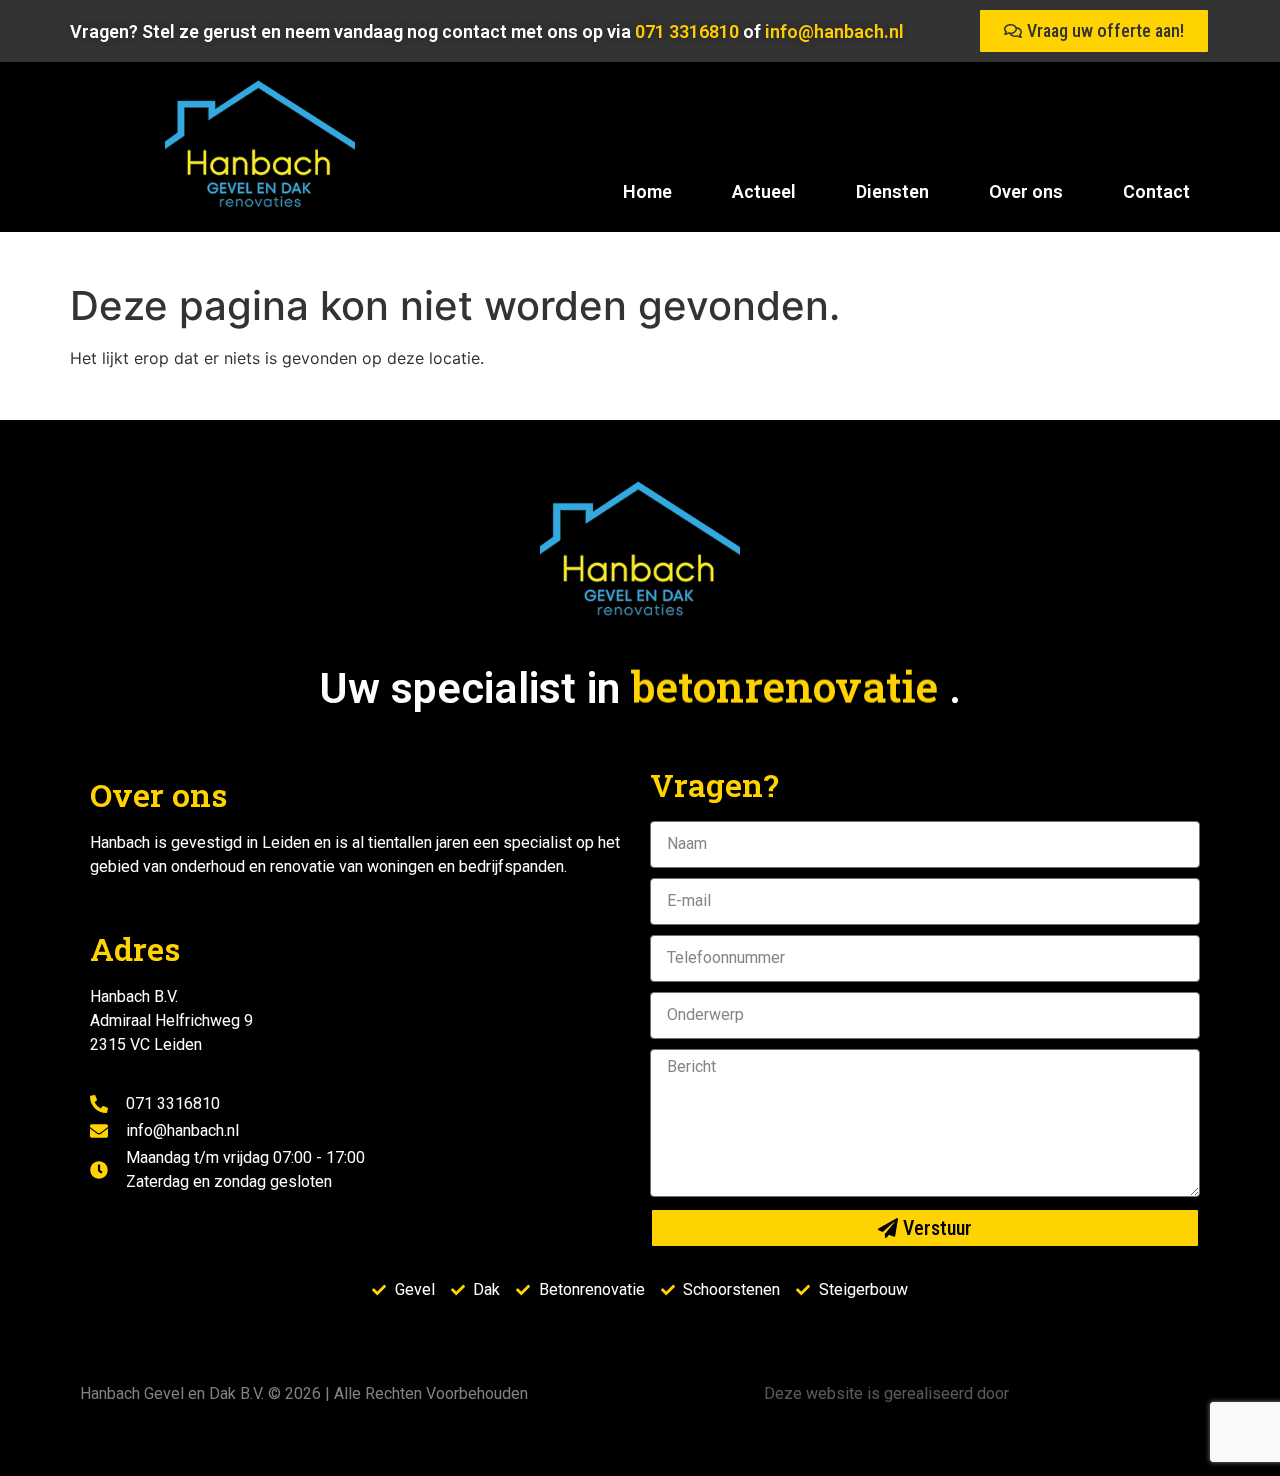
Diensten (892, 191)
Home (647, 191)
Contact (1156, 191)
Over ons (1026, 191)
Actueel (764, 191)
